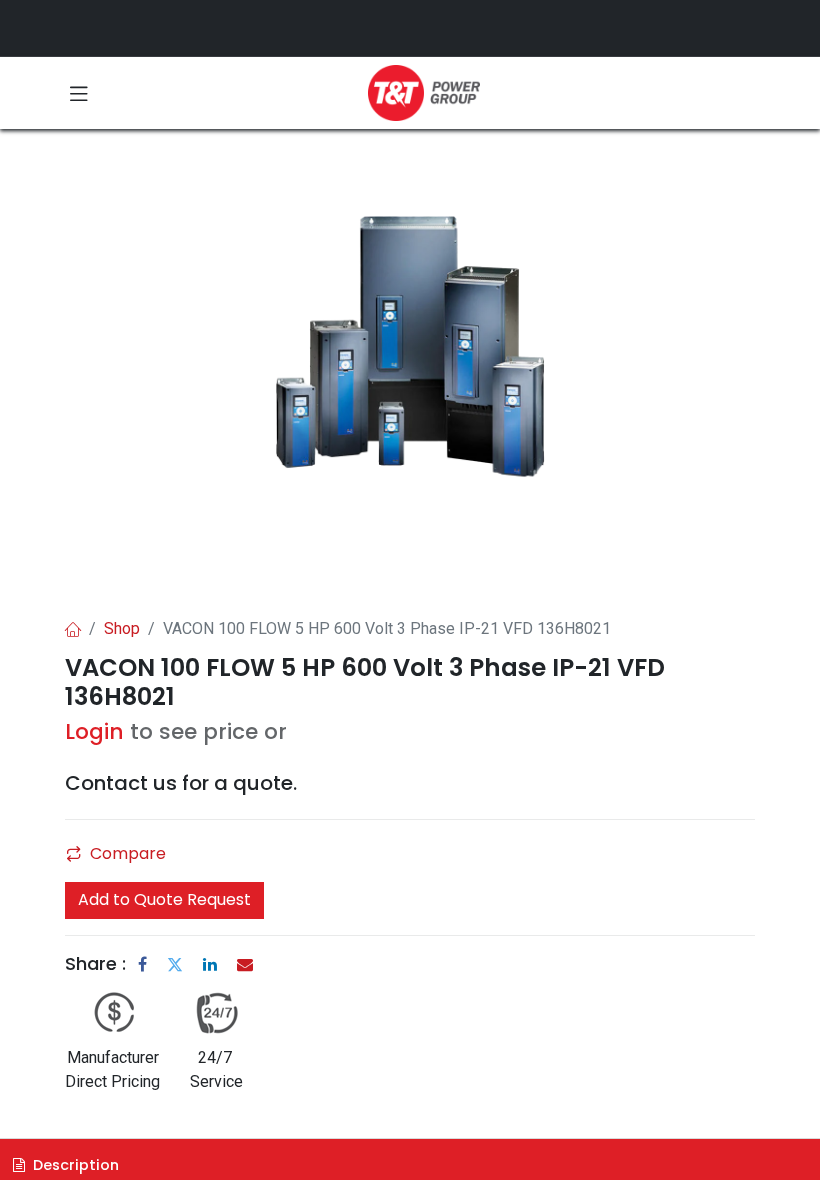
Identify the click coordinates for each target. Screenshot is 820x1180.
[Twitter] (175, 964)
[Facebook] (142, 964)
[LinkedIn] (210, 964)
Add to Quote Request (164, 899)
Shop (122, 628)
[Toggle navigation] (79, 93)
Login (94, 731)
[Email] (245, 964)
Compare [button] (128, 853)
